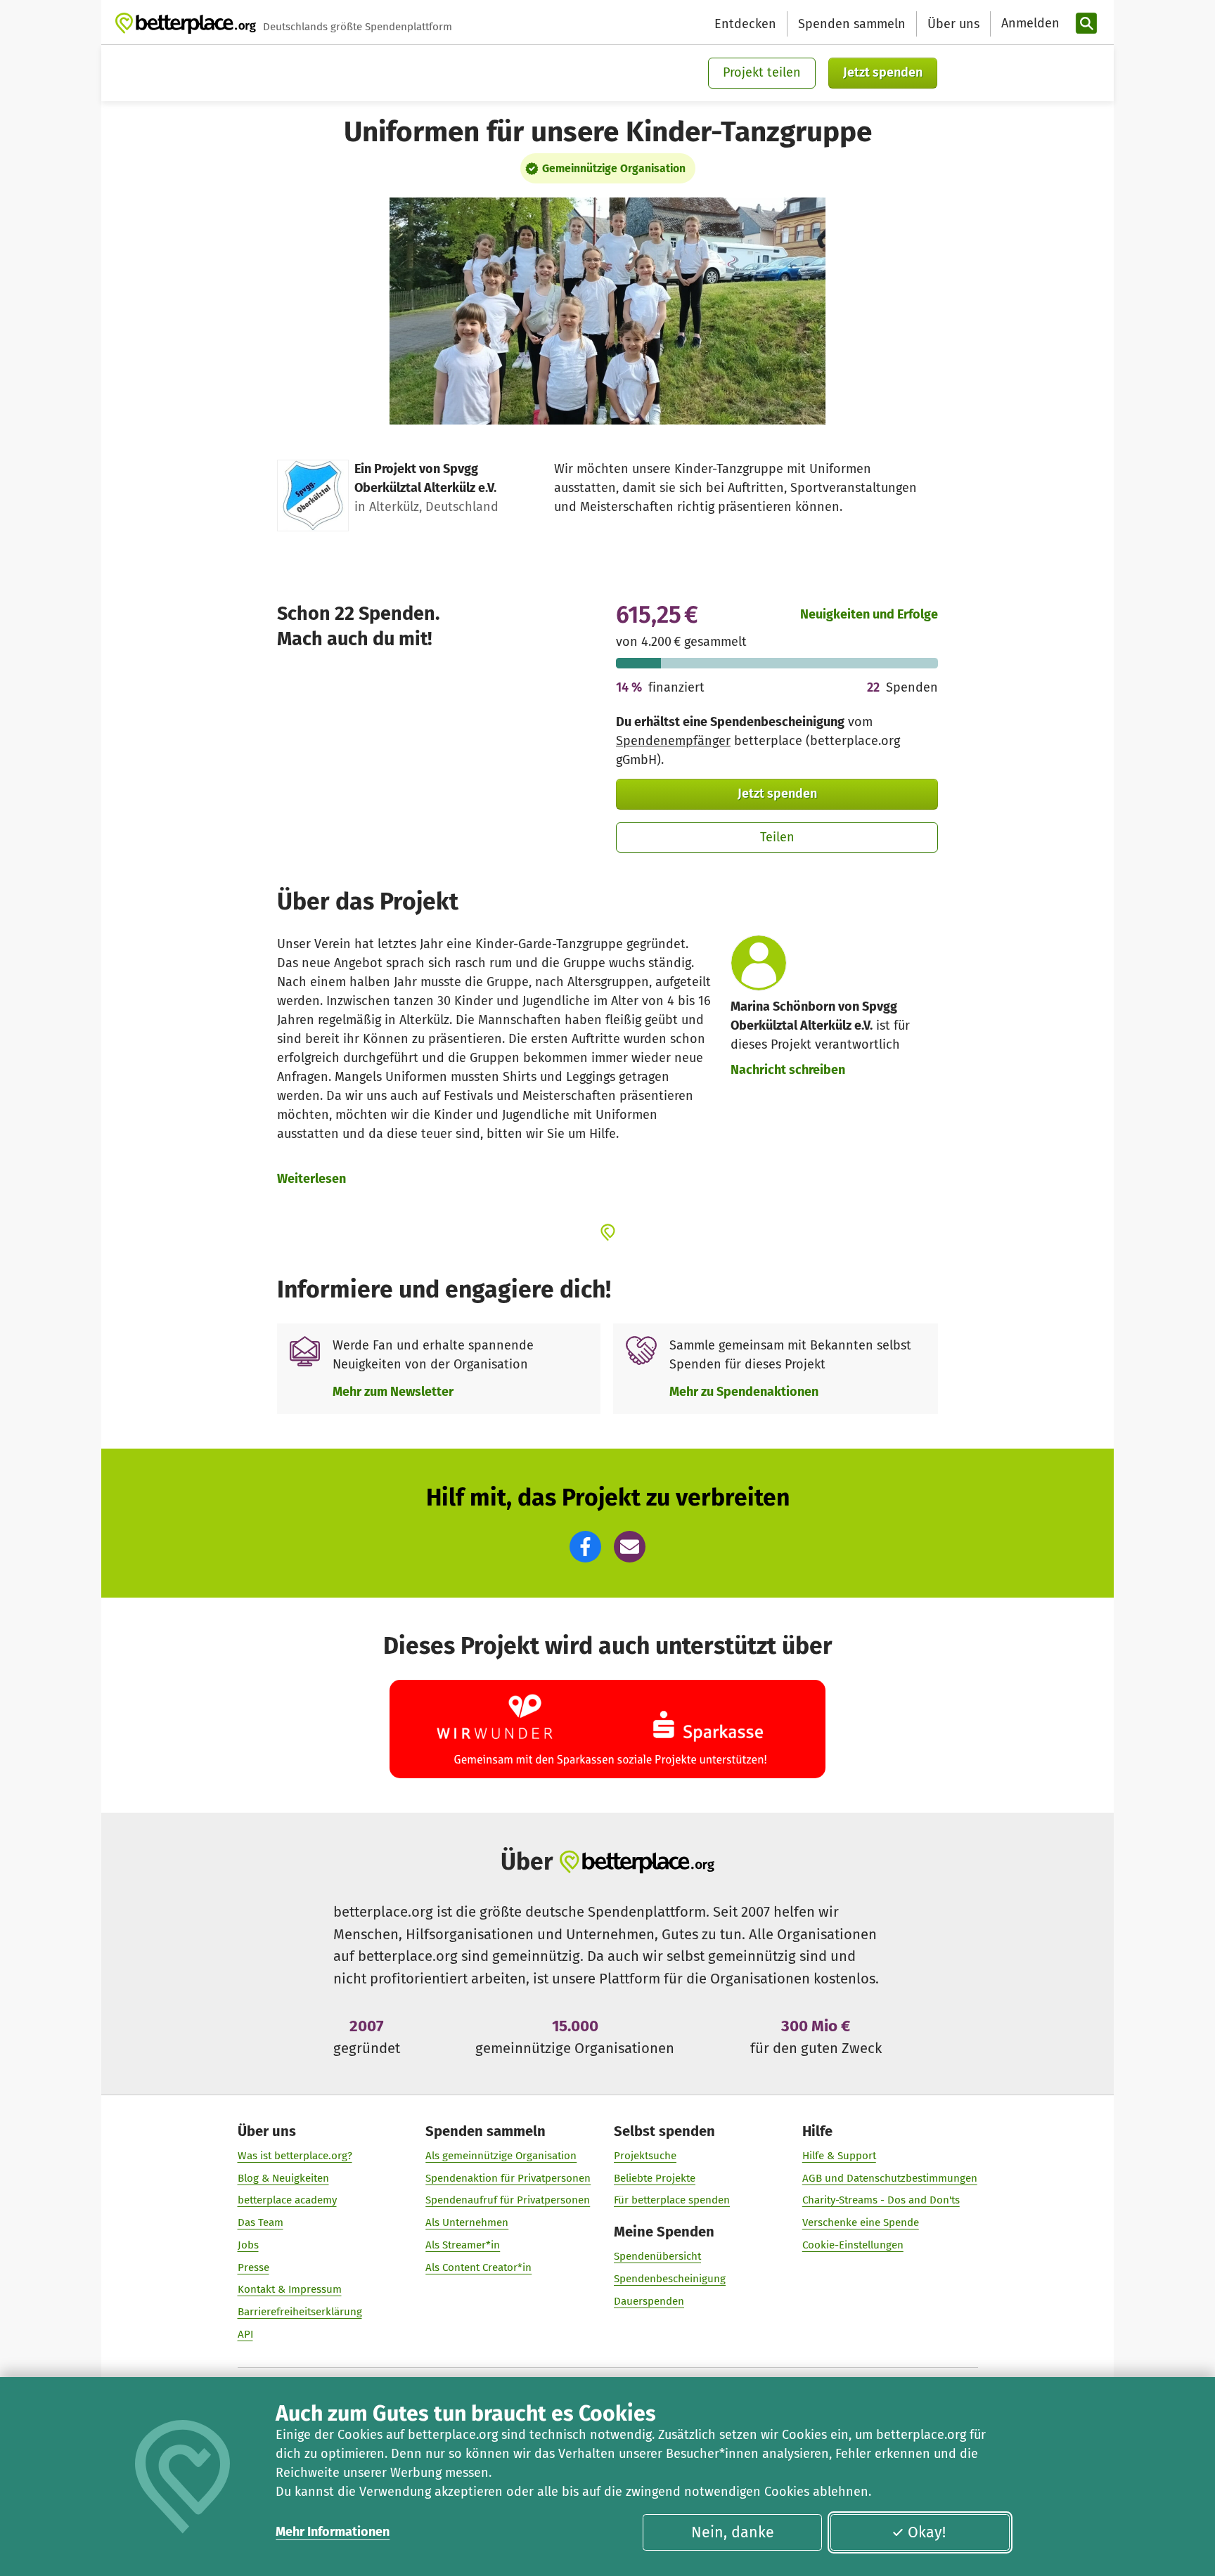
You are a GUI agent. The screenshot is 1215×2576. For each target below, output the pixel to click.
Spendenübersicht (657, 2256)
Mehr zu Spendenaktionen (744, 1392)
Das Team (261, 2222)
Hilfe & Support (839, 2156)
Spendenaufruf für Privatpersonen (508, 2200)
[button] (585, 1547)
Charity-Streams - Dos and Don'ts (881, 2200)
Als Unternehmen (467, 2222)
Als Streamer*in (463, 2245)
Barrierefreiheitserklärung (300, 2312)
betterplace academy (287, 2200)
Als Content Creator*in (478, 2267)
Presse (253, 2267)
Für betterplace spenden (672, 2200)
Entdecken (745, 24)
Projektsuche (645, 2156)
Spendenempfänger (673, 741)
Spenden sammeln (852, 24)
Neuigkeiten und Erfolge (869, 614)
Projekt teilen (762, 72)
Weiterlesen (311, 1179)
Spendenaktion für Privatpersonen (508, 2178)
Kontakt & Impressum (290, 2289)
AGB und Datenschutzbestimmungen (890, 2178)
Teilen (777, 837)
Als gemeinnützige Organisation (501, 2156)
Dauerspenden (649, 2301)
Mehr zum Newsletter (393, 1392)
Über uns (953, 24)
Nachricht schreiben (788, 1070)
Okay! (927, 2532)
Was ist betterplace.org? (295, 2156)
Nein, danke (733, 2532)
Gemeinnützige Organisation (614, 168)
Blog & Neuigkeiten (283, 2178)
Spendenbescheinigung (670, 2279)
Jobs (248, 2245)
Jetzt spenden (883, 72)
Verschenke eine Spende (861, 2222)
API (245, 2334)
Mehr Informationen (333, 2532)
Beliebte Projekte (655, 2178)
